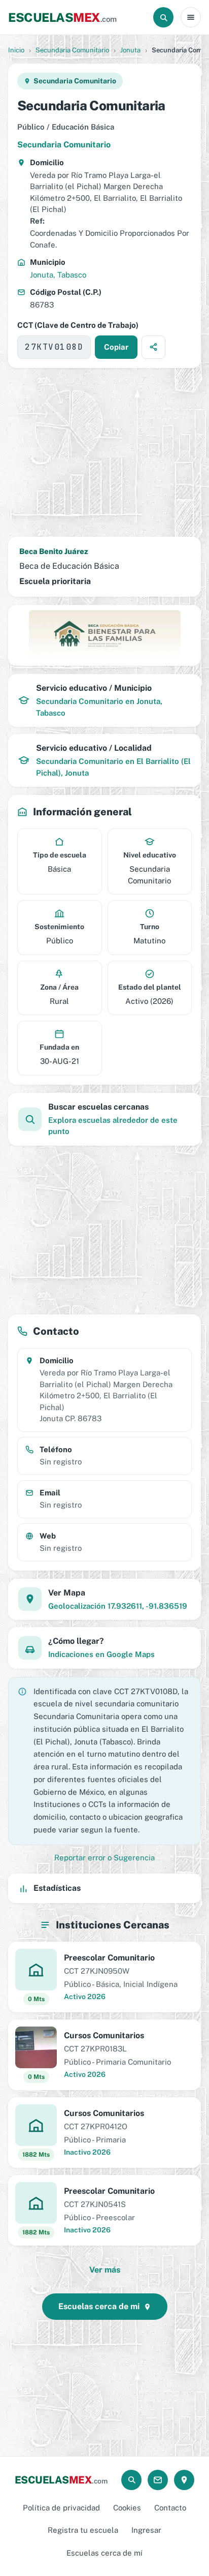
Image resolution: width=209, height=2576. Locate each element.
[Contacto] (158, 2480)
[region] (104, 452)
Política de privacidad (61, 2508)
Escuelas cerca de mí (104, 2553)
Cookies (127, 2508)
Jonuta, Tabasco (58, 275)
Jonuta (130, 50)
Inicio (16, 50)
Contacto (170, 2508)
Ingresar (146, 2530)
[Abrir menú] (191, 17)
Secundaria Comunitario (72, 50)
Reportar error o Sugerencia (104, 1858)
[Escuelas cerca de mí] (184, 2480)
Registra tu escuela (83, 2530)
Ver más (105, 2270)
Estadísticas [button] (57, 1888)
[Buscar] (163, 17)
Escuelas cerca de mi (99, 2306)
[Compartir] (153, 347)
